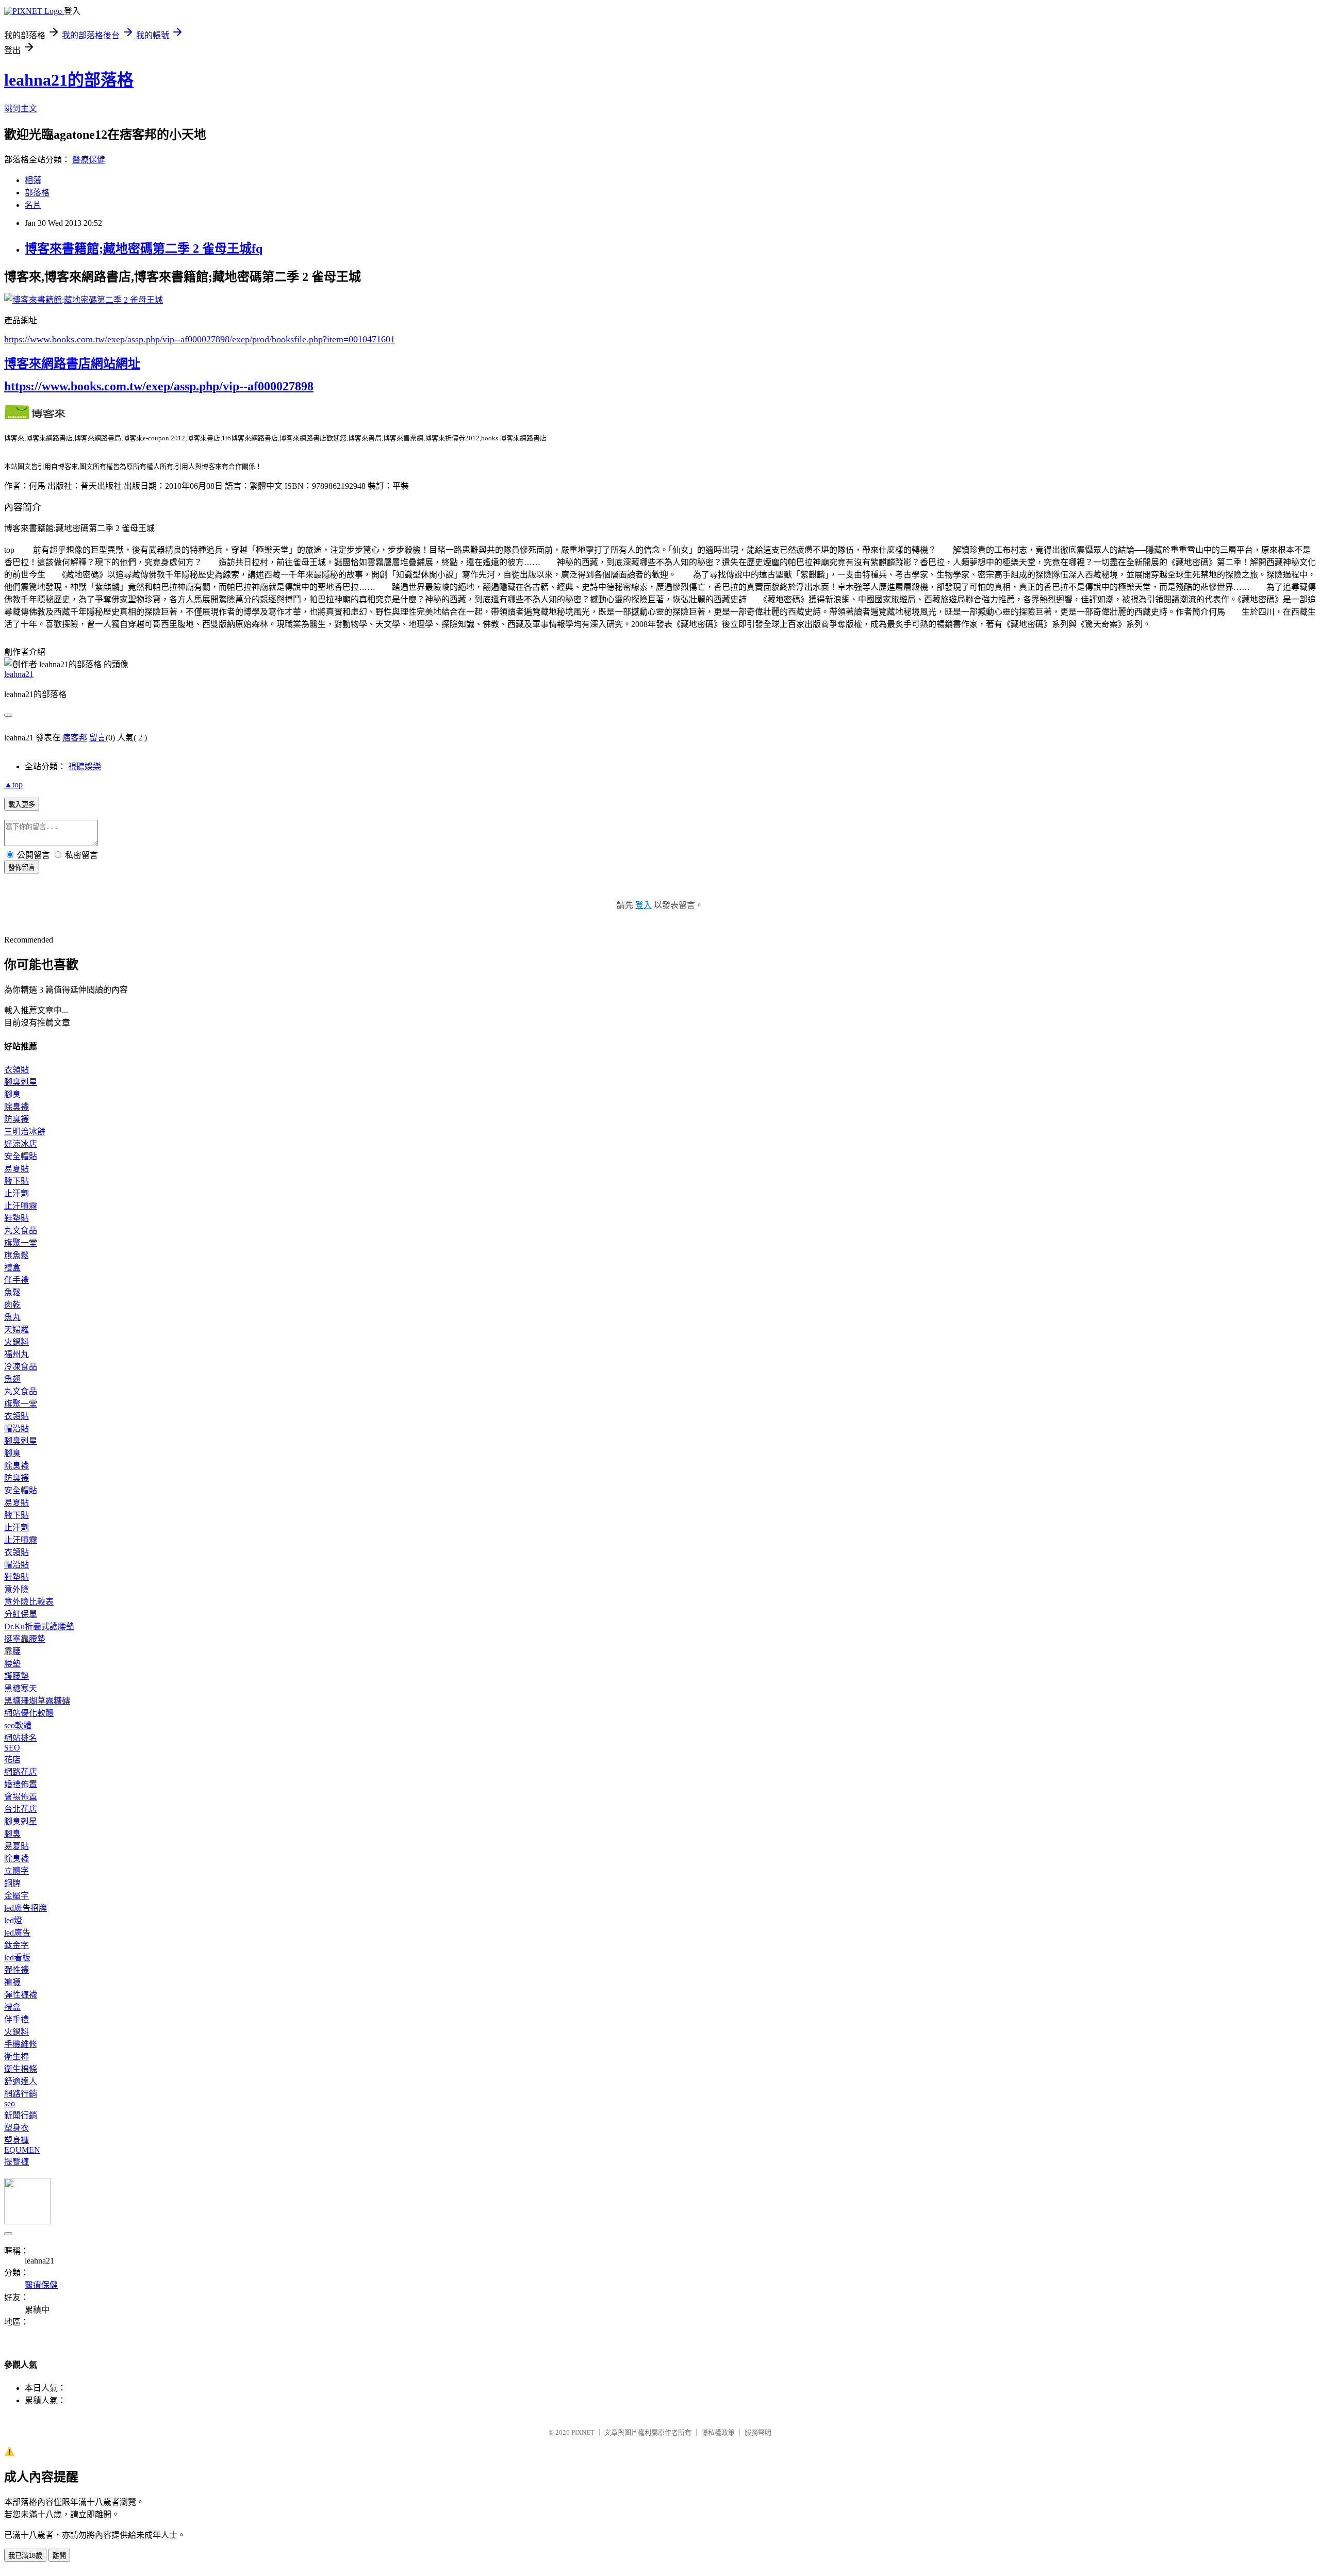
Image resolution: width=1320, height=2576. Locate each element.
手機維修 (21, 2044)
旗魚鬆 (16, 1255)
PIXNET (583, 2432)
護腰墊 (16, 1676)
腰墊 (12, 1664)
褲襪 (12, 1982)
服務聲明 (758, 2432)
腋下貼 (16, 1181)
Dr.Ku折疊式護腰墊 (39, 1626)
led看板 (17, 1958)
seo (10, 2103)
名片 (33, 205)
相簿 (33, 180)
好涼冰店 (21, 1144)
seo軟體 (18, 1725)
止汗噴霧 (21, 1206)
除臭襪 (16, 1107)
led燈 (13, 1920)
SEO (12, 1748)
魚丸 (12, 1317)
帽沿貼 (16, 1429)
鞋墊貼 (16, 1218)
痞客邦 (75, 738)
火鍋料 (16, 1342)
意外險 (16, 1589)
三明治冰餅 (25, 1132)
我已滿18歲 (25, 2556)
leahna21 (19, 674)
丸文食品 (21, 1231)
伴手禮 (16, 1280)
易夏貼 (16, 1169)
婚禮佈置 (21, 1784)
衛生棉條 (21, 2069)
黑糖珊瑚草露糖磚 (37, 1701)
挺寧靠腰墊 (25, 1639)
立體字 (16, 1871)
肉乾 (12, 1305)
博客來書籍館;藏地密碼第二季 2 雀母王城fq (144, 249)
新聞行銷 (21, 2115)
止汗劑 (16, 1193)
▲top (13, 785)
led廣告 (17, 1933)
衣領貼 (16, 1070)
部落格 (37, 193)
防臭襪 (16, 1119)
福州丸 (16, 1354)
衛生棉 (16, 2057)
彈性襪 (16, 1970)
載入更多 (22, 805)
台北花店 (21, 1809)
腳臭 (12, 1094)
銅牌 (12, 1883)
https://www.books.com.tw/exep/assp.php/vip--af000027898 (159, 386)
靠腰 (12, 1651)
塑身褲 (16, 2140)
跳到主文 (21, 109)
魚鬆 (12, 1292)
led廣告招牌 (26, 1908)
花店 (12, 1760)
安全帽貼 (21, 1156)
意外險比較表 (29, 1602)
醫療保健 (89, 160)
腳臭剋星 (21, 1082)
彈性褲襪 (21, 1995)
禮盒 (12, 1268)
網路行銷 (21, 2094)
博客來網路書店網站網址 (72, 364)
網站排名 (21, 1738)
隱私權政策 (718, 2432)
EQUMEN (22, 2150)
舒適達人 (21, 2081)
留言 (97, 738)
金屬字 (16, 1896)
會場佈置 (21, 1797)
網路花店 (21, 1772)
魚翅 (12, 1379)
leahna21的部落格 (69, 80)
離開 (59, 2556)
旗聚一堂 (21, 1243)
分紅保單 (21, 1614)
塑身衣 (16, 2128)
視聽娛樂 (85, 766)
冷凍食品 (21, 1367)
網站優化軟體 (29, 1713)
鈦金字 (16, 1945)
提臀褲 (16, 2162)
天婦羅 (16, 1330)
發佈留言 (22, 868)
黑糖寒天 (21, 1688)
